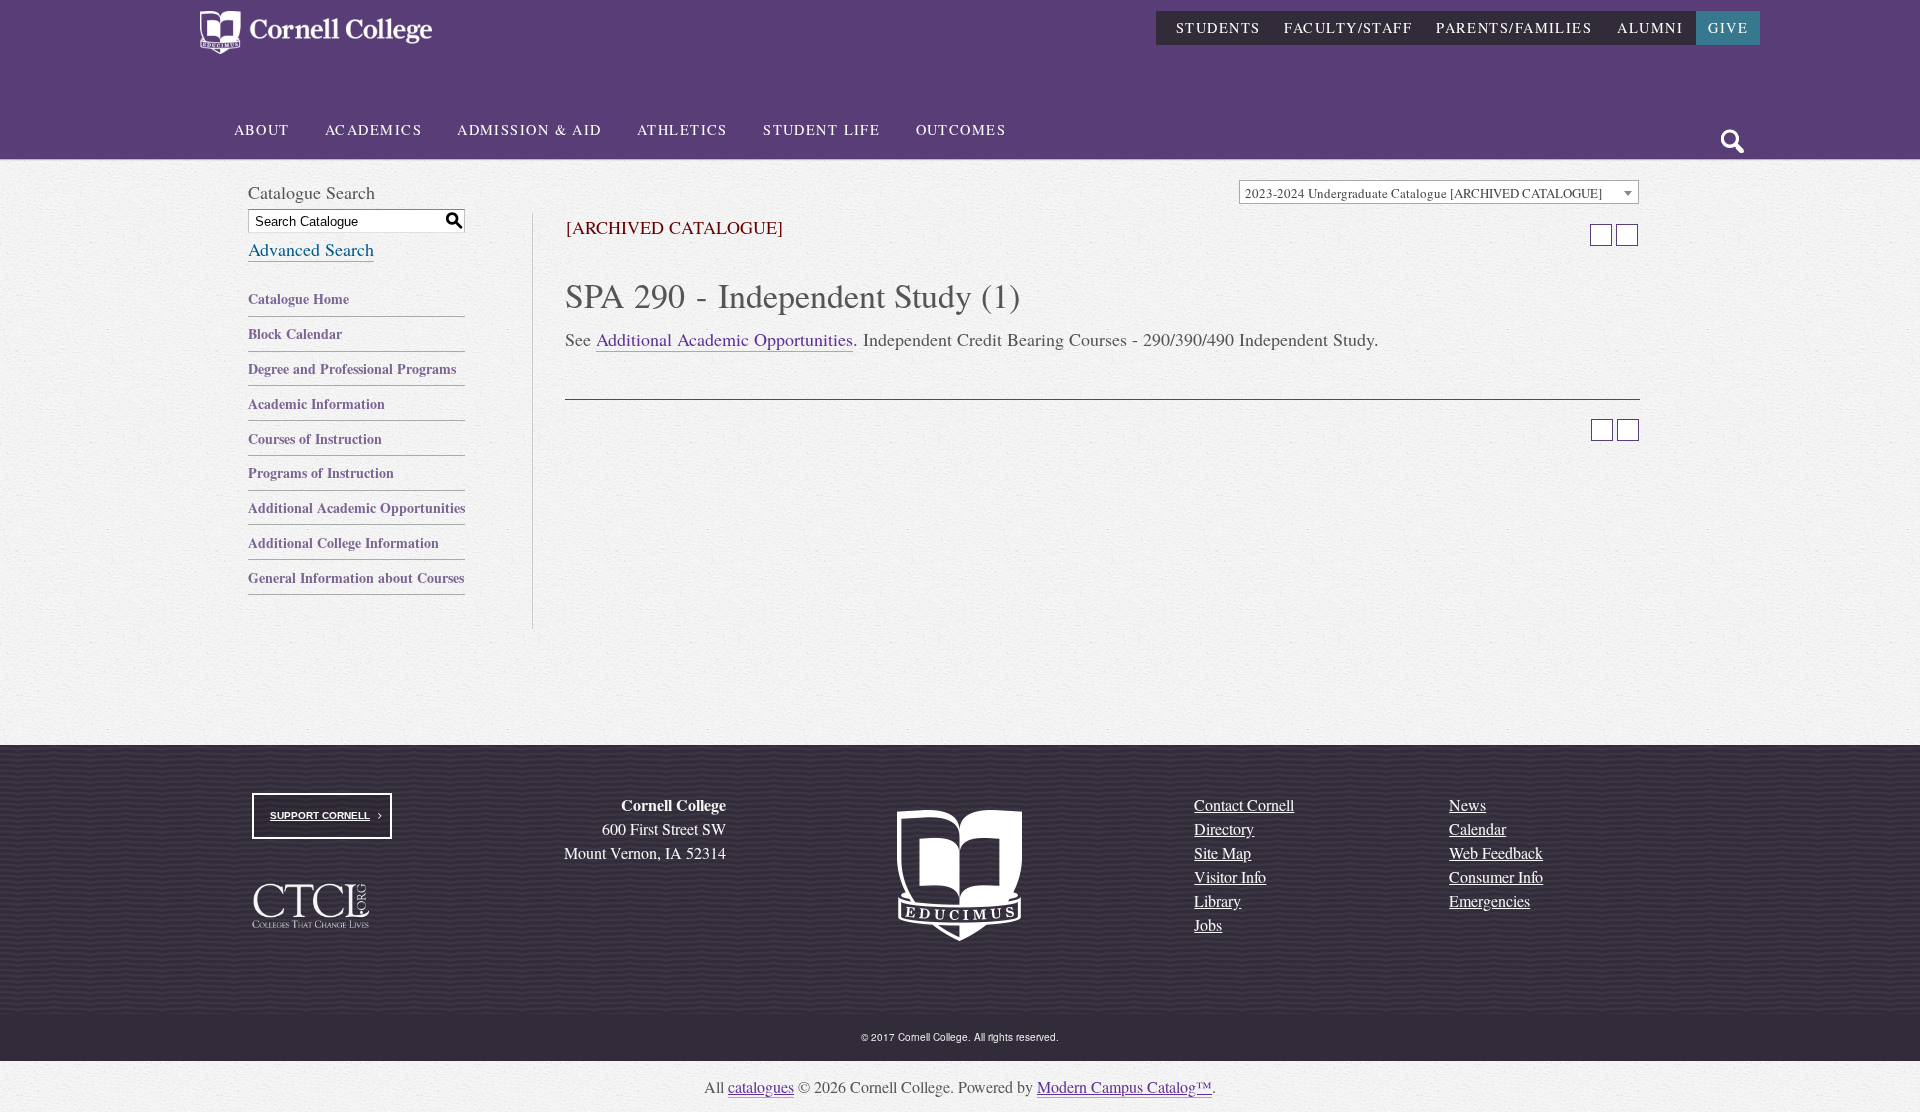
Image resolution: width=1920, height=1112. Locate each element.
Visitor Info (1230, 876)
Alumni (1650, 27)
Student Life (821, 129)
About (262, 129)
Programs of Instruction (321, 472)
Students (1218, 27)
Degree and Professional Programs (352, 368)
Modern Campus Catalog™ (1124, 1086)
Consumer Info (1496, 876)
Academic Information (316, 403)
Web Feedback (1496, 852)
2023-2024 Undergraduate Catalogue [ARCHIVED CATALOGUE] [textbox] (1423, 193)
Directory (1224, 828)
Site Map (1222, 852)
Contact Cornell (1244, 804)
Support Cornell (320, 815)
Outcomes (961, 129)
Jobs (1208, 924)
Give (1728, 27)
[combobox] (1439, 192)
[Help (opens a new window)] (1627, 235)
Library (1217, 900)
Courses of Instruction (315, 438)
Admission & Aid (529, 129)
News (1467, 804)
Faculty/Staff (1348, 27)
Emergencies (1489, 900)
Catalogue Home (298, 298)
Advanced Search (311, 249)
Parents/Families (1514, 27)
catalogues (761, 1086)
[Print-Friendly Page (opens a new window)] (1601, 235)
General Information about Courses (356, 577)
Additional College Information (343, 542)
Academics (373, 129)
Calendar (1477, 828)
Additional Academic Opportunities (356, 507)
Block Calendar (295, 333)
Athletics (682, 129)
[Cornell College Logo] (316, 32)
